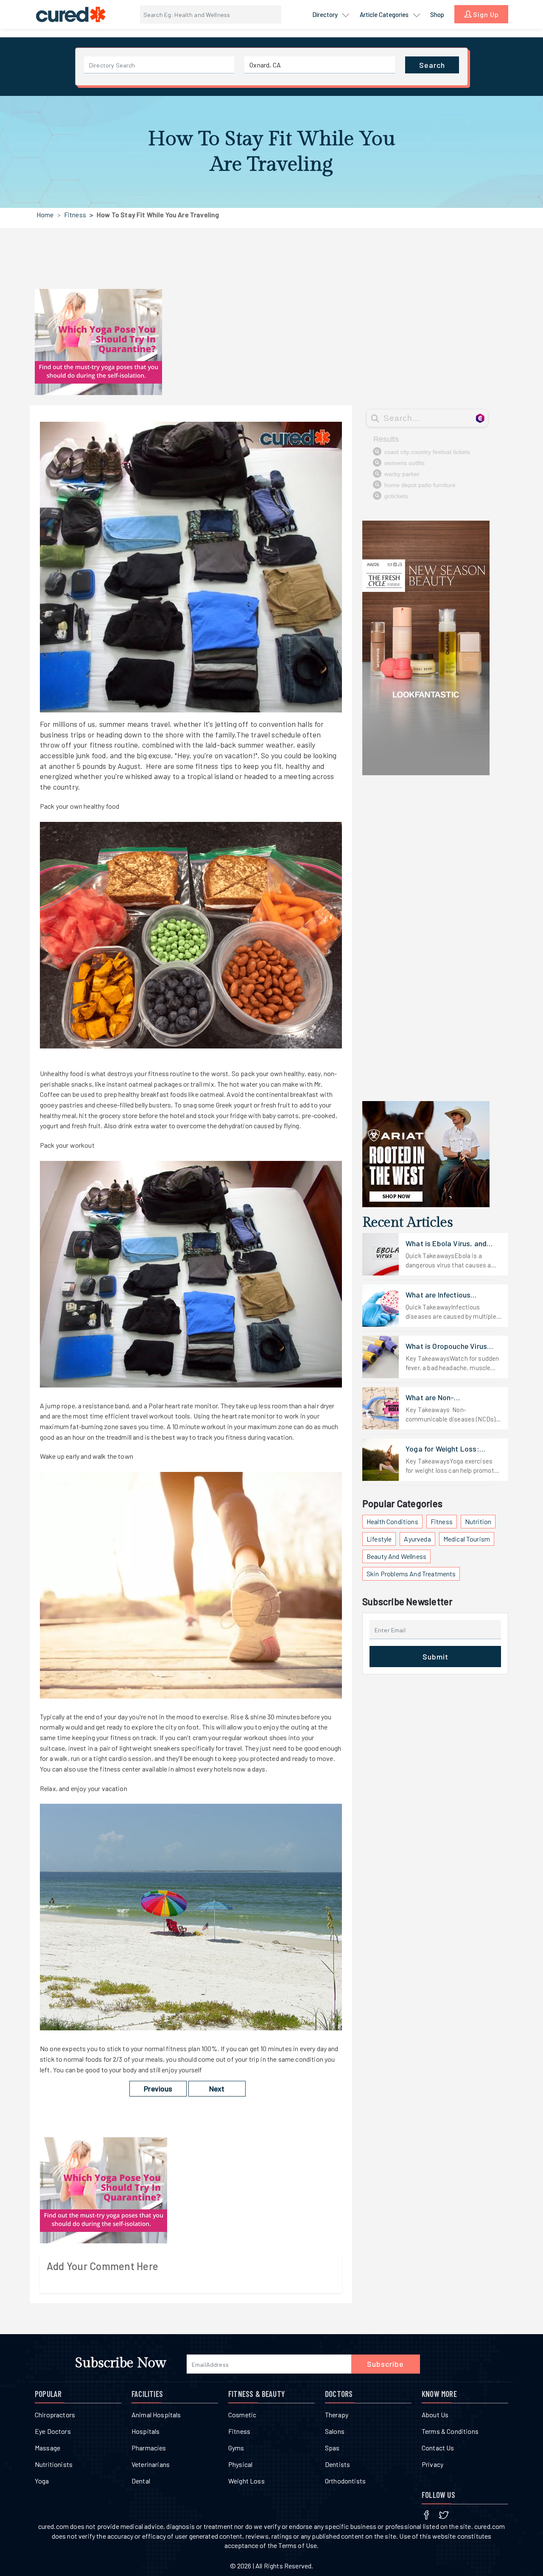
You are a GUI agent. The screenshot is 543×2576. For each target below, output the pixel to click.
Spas (332, 2448)
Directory (326, 14)
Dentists (337, 2464)
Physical (240, 2464)
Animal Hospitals (156, 2415)
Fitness (75, 214)
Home (45, 214)
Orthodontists (345, 2481)
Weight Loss (246, 2481)
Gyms (236, 2448)
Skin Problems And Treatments (411, 1574)
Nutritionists (54, 2464)
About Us (435, 2415)
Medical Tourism (467, 1539)
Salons (335, 2431)
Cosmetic (242, 2415)
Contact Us (438, 2448)
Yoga (42, 2481)
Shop (437, 14)
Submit (435, 1657)
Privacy (432, 2464)
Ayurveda (417, 1539)
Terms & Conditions (450, 2431)
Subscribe (385, 2364)
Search (432, 65)
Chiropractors (55, 2415)
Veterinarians (151, 2464)
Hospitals (146, 2431)
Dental (141, 2481)
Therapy (337, 2415)
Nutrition (478, 1521)
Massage (48, 2448)
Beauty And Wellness (396, 1556)
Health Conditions (392, 1521)
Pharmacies (149, 2448)
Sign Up (485, 14)
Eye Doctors (53, 2431)
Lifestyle (379, 1539)
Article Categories (385, 14)
